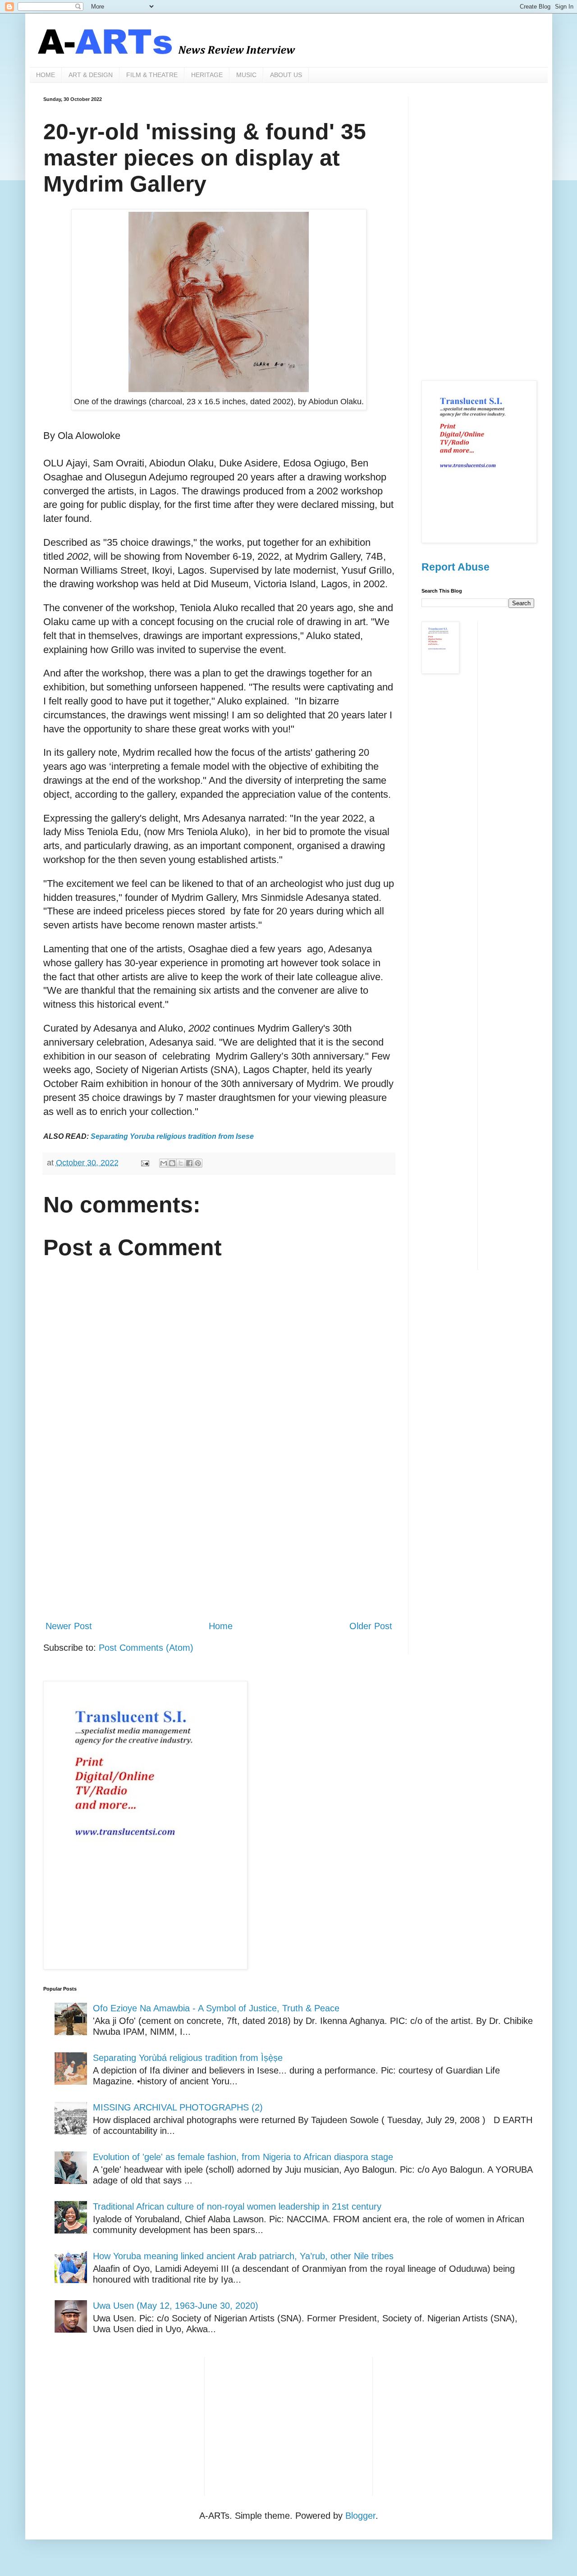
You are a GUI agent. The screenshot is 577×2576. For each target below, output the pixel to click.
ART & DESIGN (91, 75)
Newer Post (69, 1626)
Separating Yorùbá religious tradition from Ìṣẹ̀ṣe (188, 2058)
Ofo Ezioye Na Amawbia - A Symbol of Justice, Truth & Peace (216, 2008)
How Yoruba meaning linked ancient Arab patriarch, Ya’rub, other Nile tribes (243, 2256)
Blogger (360, 2516)
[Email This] (164, 1163)
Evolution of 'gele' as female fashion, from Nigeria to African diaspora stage (243, 2157)
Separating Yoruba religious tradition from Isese (172, 1136)
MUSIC (246, 75)
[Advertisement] (219, 1539)
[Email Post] (144, 1163)
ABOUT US (286, 75)
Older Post (371, 1626)
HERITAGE (207, 75)
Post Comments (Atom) (146, 1648)
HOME (46, 75)
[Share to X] (181, 1163)
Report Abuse (456, 567)
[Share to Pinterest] (198, 1163)
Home (221, 1626)
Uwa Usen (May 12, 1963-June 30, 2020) (176, 2306)
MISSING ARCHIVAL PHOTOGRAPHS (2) (178, 2107)
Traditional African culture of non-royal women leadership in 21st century (237, 2206)
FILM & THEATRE (152, 75)
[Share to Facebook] (189, 1163)
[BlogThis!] (172, 1163)
